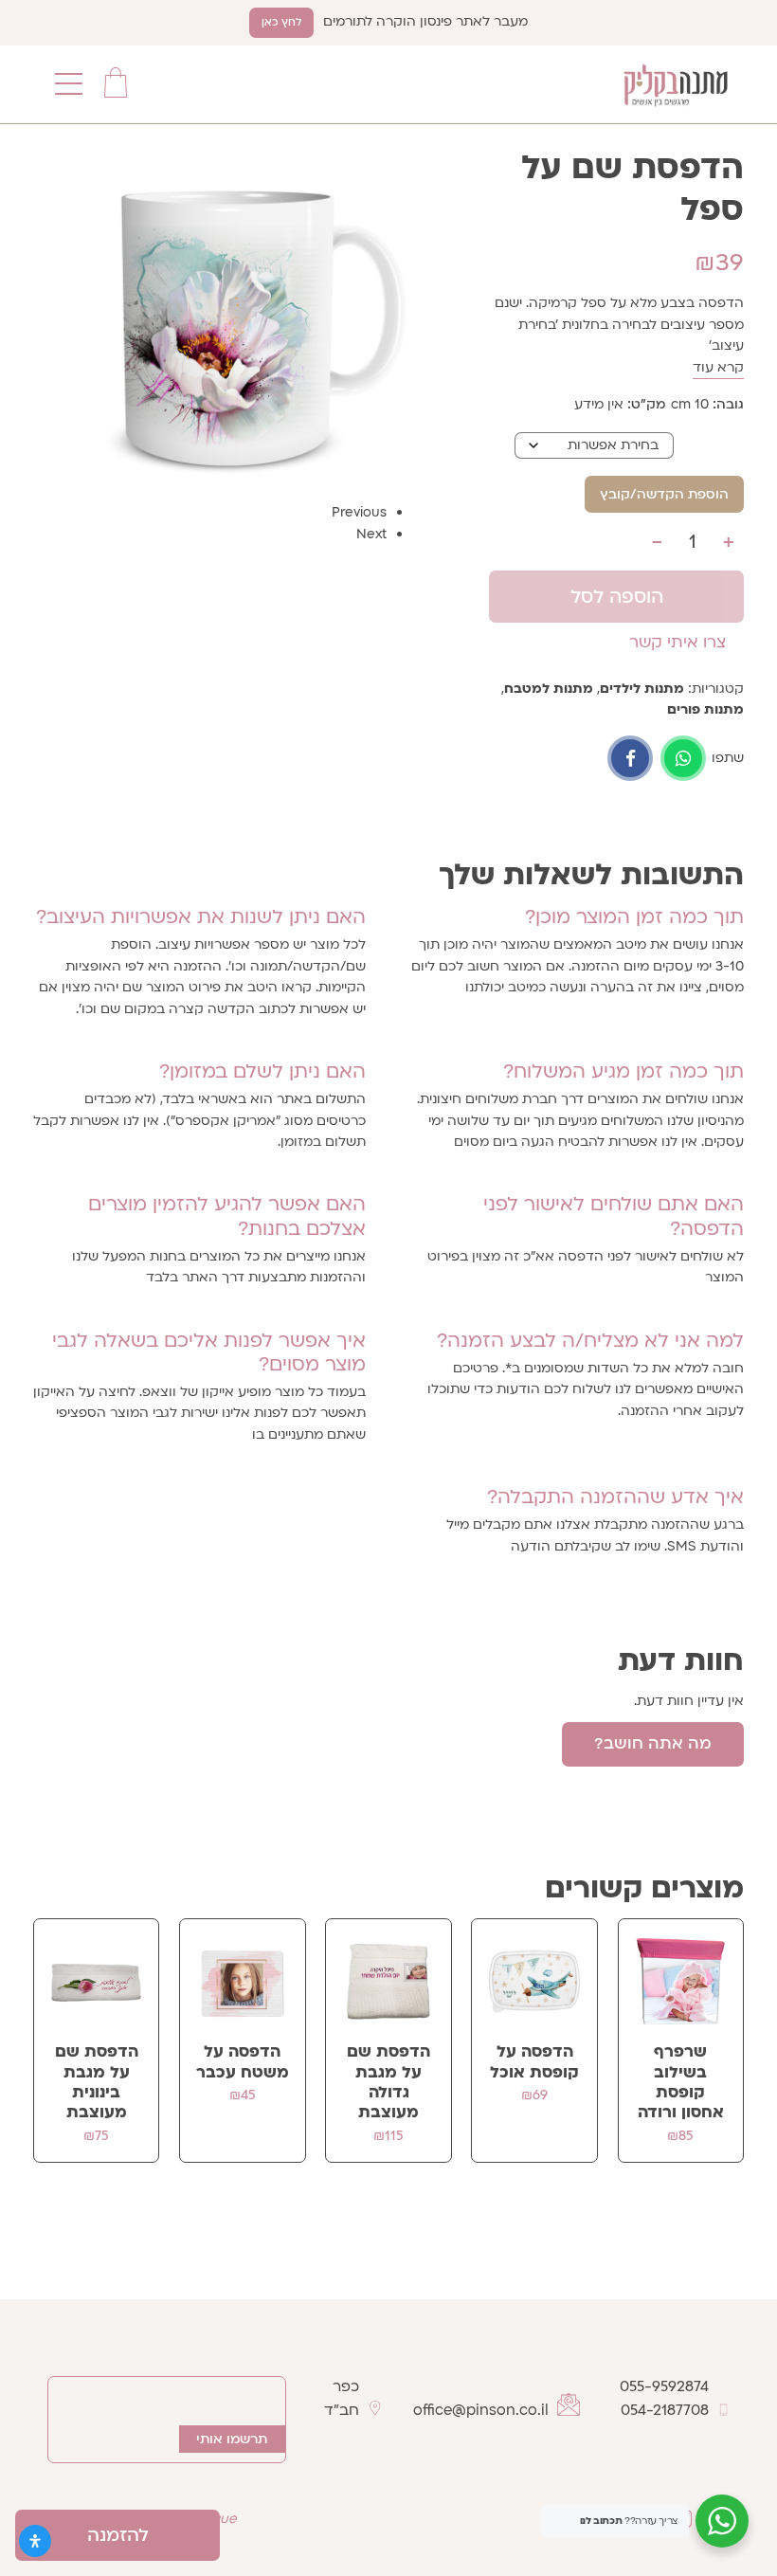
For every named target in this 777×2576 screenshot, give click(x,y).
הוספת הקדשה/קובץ (664, 494)
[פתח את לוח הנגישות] (35, 2541)
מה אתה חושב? (653, 1743)
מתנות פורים (705, 709)
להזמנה (118, 2535)
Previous (359, 512)
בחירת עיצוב (709, 444)
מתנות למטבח (549, 689)
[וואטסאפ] (683, 758)
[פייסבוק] (630, 758)
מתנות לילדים (642, 689)
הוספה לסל (617, 597)
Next (371, 534)
